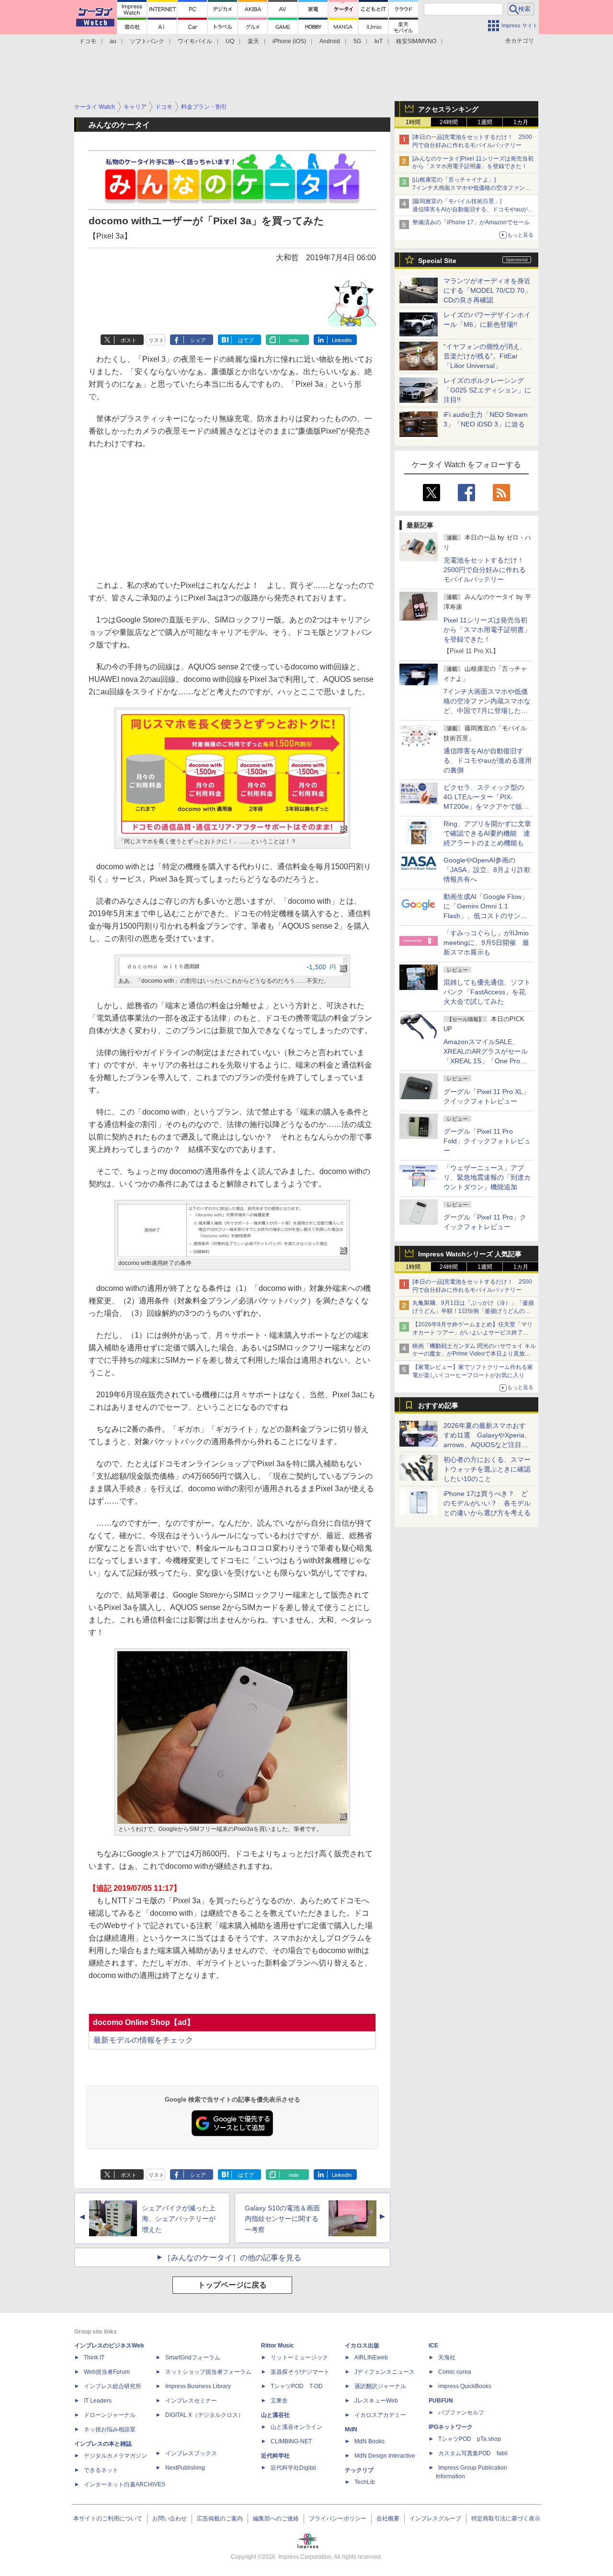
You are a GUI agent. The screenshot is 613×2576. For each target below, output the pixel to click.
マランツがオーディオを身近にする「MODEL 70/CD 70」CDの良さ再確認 (487, 290)
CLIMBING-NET (291, 2441)
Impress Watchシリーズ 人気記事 (470, 1254)
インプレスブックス (191, 2453)
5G (357, 41)
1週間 (485, 122)
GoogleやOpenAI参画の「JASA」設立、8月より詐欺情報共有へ (487, 870)
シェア (198, 340)
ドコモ (88, 41)
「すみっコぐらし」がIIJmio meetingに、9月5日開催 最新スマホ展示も (486, 943)
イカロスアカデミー (380, 2415)
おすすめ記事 (438, 1405)
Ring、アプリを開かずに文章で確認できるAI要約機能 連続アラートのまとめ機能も (487, 833)
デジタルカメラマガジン (115, 2456)
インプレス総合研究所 (113, 2386)
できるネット (101, 2470)
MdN (351, 2429)
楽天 (253, 41)
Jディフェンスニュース (385, 2372)
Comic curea (455, 2372)
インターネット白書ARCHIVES (125, 2484)
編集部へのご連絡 (276, 2518)
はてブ (246, 340)
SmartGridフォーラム (193, 2357)
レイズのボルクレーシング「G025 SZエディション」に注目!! (487, 390)
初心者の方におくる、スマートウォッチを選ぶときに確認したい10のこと (487, 1469)
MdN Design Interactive (385, 2456)
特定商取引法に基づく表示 (506, 2518)
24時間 (449, 122)
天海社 (447, 2357)
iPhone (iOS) (289, 41)
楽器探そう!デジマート (300, 2372)
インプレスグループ (435, 2518)
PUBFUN (441, 2401)
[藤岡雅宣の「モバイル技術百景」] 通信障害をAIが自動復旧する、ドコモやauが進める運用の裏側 (473, 209)
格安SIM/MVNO (416, 41)
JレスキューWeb (376, 2401)
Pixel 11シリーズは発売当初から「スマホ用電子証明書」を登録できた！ (487, 630)
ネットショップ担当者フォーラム (208, 2372)
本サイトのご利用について (108, 2518)
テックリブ (359, 2470)
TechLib (365, 2482)
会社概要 (388, 2518)
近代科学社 (275, 2456)
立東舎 (279, 2401)
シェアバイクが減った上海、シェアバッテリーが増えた (179, 2219)
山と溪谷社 (275, 2415)
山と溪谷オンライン (296, 2427)
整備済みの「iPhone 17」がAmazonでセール (471, 222)
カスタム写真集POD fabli (473, 2453)
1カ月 (521, 122)
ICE (433, 2346)
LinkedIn (342, 340)
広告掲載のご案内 (220, 2518)
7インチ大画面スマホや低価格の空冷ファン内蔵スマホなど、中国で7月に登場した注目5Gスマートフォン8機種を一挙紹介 (487, 711)
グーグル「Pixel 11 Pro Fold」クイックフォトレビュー (487, 1141)
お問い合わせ (170, 2518)
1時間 (413, 122)
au (113, 41)
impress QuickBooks (465, 2386)
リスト (156, 340)
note (294, 340)
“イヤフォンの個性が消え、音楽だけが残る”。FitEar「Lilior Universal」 (485, 356)
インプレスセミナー (191, 2401)
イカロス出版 (362, 2346)
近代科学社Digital (293, 2468)
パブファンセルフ (461, 2413)
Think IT (94, 2357)
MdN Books (369, 2441)
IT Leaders (98, 2401)
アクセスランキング (448, 109)
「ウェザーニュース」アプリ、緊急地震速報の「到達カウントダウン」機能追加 (487, 1177)
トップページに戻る (232, 2285)
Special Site (437, 261)
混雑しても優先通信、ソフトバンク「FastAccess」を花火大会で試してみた (487, 992)
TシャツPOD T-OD (297, 2386)
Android (330, 41)
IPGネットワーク (451, 2427)
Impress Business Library (198, 2386)
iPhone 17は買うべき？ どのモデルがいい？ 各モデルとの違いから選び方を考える (487, 1503)
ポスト (129, 340)
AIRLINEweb (371, 2357)
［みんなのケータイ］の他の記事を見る (232, 2258)
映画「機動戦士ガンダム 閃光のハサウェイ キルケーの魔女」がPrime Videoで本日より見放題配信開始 (474, 1354)
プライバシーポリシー (338, 2518)
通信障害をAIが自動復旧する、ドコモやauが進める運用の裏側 (488, 760)
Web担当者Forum (107, 2372)
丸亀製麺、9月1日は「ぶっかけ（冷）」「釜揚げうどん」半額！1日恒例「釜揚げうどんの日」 (473, 1311)
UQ (230, 41)
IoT (379, 41)
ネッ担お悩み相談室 (110, 2429)
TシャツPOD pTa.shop (470, 2439)
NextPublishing (185, 2468)
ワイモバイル (195, 41)
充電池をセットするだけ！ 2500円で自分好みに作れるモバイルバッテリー (487, 570)
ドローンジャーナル (110, 2415)
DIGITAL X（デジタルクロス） (204, 2415)
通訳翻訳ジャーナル (380, 2386)
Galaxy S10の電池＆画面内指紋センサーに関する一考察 (282, 2219)
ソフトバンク (147, 41)
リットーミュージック (299, 2357)
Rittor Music (278, 2346)
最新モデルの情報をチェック (143, 2040)
